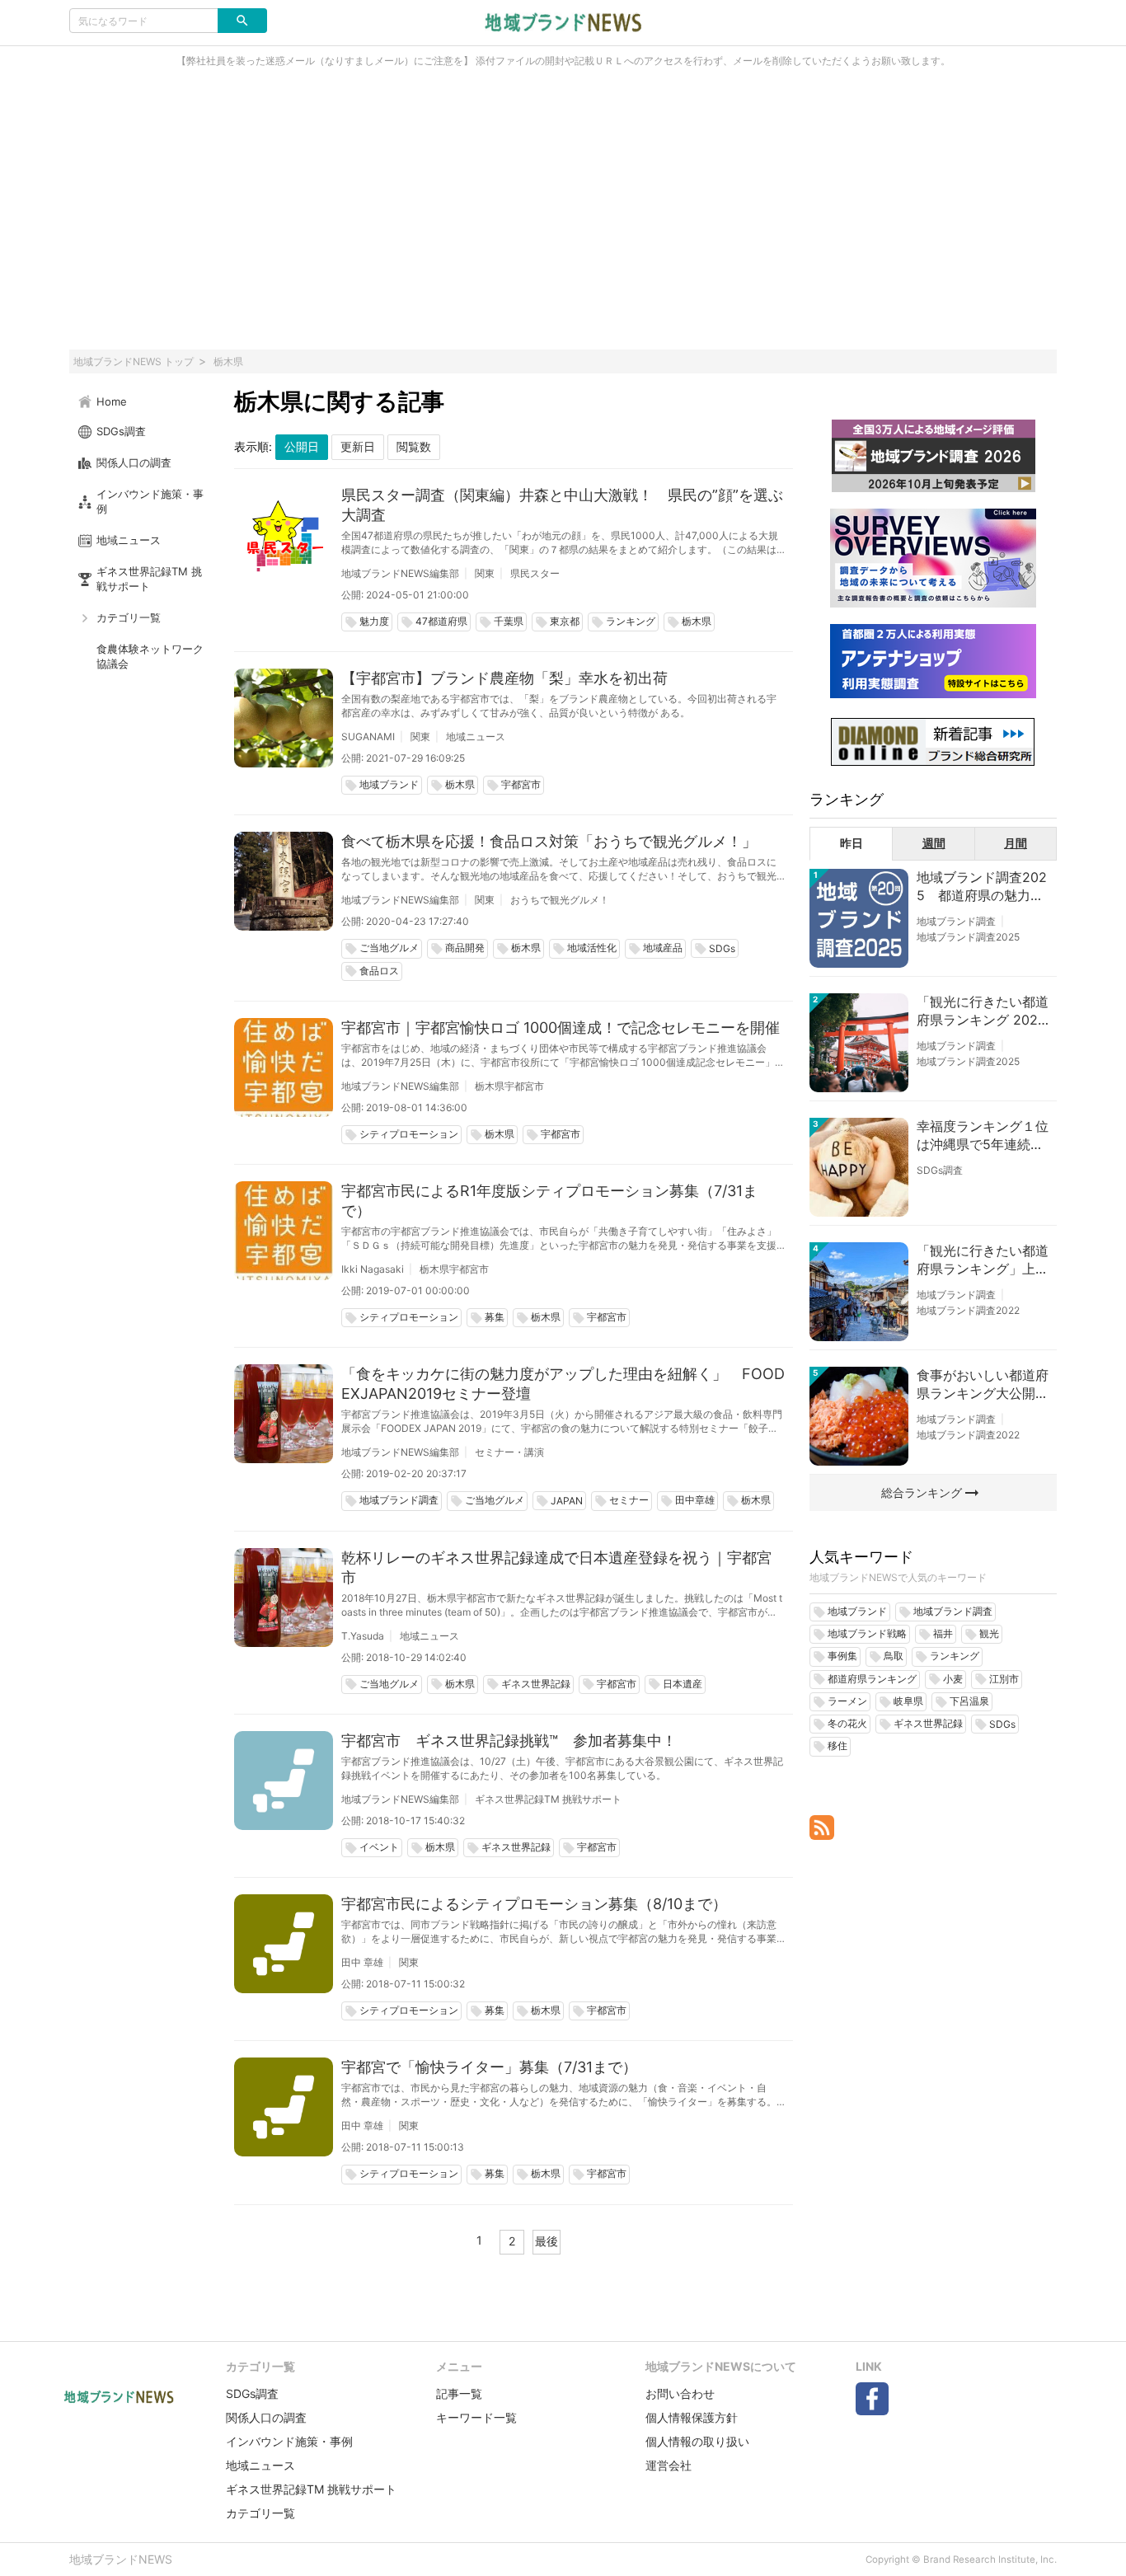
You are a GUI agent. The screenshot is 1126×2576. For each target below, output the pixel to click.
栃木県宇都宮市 (509, 1086)
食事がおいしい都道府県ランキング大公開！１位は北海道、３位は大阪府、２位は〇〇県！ (983, 1385)
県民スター (535, 573)
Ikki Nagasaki (373, 1269)
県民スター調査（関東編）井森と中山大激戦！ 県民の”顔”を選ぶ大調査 (562, 505)
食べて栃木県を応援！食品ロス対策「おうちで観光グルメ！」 (549, 841)
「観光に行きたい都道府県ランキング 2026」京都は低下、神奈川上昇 (983, 1011)
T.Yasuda (363, 1636)
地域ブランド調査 (956, 921)
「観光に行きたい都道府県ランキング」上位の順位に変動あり (983, 1260)
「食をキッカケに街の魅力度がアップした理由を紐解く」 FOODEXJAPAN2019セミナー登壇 (563, 1384)
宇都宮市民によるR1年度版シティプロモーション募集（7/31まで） (549, 1201)
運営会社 (669, 2465)
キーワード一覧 (476, 2417)
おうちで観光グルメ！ (560, 900)
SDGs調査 (940, 1170)
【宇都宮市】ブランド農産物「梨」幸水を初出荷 (504, 678)
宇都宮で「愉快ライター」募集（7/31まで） (489, 2067)
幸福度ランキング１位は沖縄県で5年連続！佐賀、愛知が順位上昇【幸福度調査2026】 (983, 1136)
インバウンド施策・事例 (289, 2441)
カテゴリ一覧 (260, 2513)
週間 (934, 843)
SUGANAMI (368, 737)
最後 (547, 2241)
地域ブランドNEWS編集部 (400, 573)
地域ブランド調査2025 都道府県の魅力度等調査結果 (982, 887)
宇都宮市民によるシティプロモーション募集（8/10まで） (534, 1904)
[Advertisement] (563, 218)
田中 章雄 (362, 1962)
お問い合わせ (680, 2393)
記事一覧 (459, 2393)
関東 (485, 573)
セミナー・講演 (509, 1452)
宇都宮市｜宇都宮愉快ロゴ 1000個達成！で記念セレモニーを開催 (561, 1028)
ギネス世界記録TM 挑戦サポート (548, 1799)
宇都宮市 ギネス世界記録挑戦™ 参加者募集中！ (509, 1741)
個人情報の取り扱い (697, 2441)
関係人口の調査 (266, 2417)
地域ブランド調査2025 (968, 937)
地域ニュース (476, 737)
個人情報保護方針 (692, 2417)
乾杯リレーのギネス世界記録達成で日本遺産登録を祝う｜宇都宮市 (556, 1567)
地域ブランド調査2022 (968, 1310)
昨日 (852, 843)
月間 (1016, 843)
